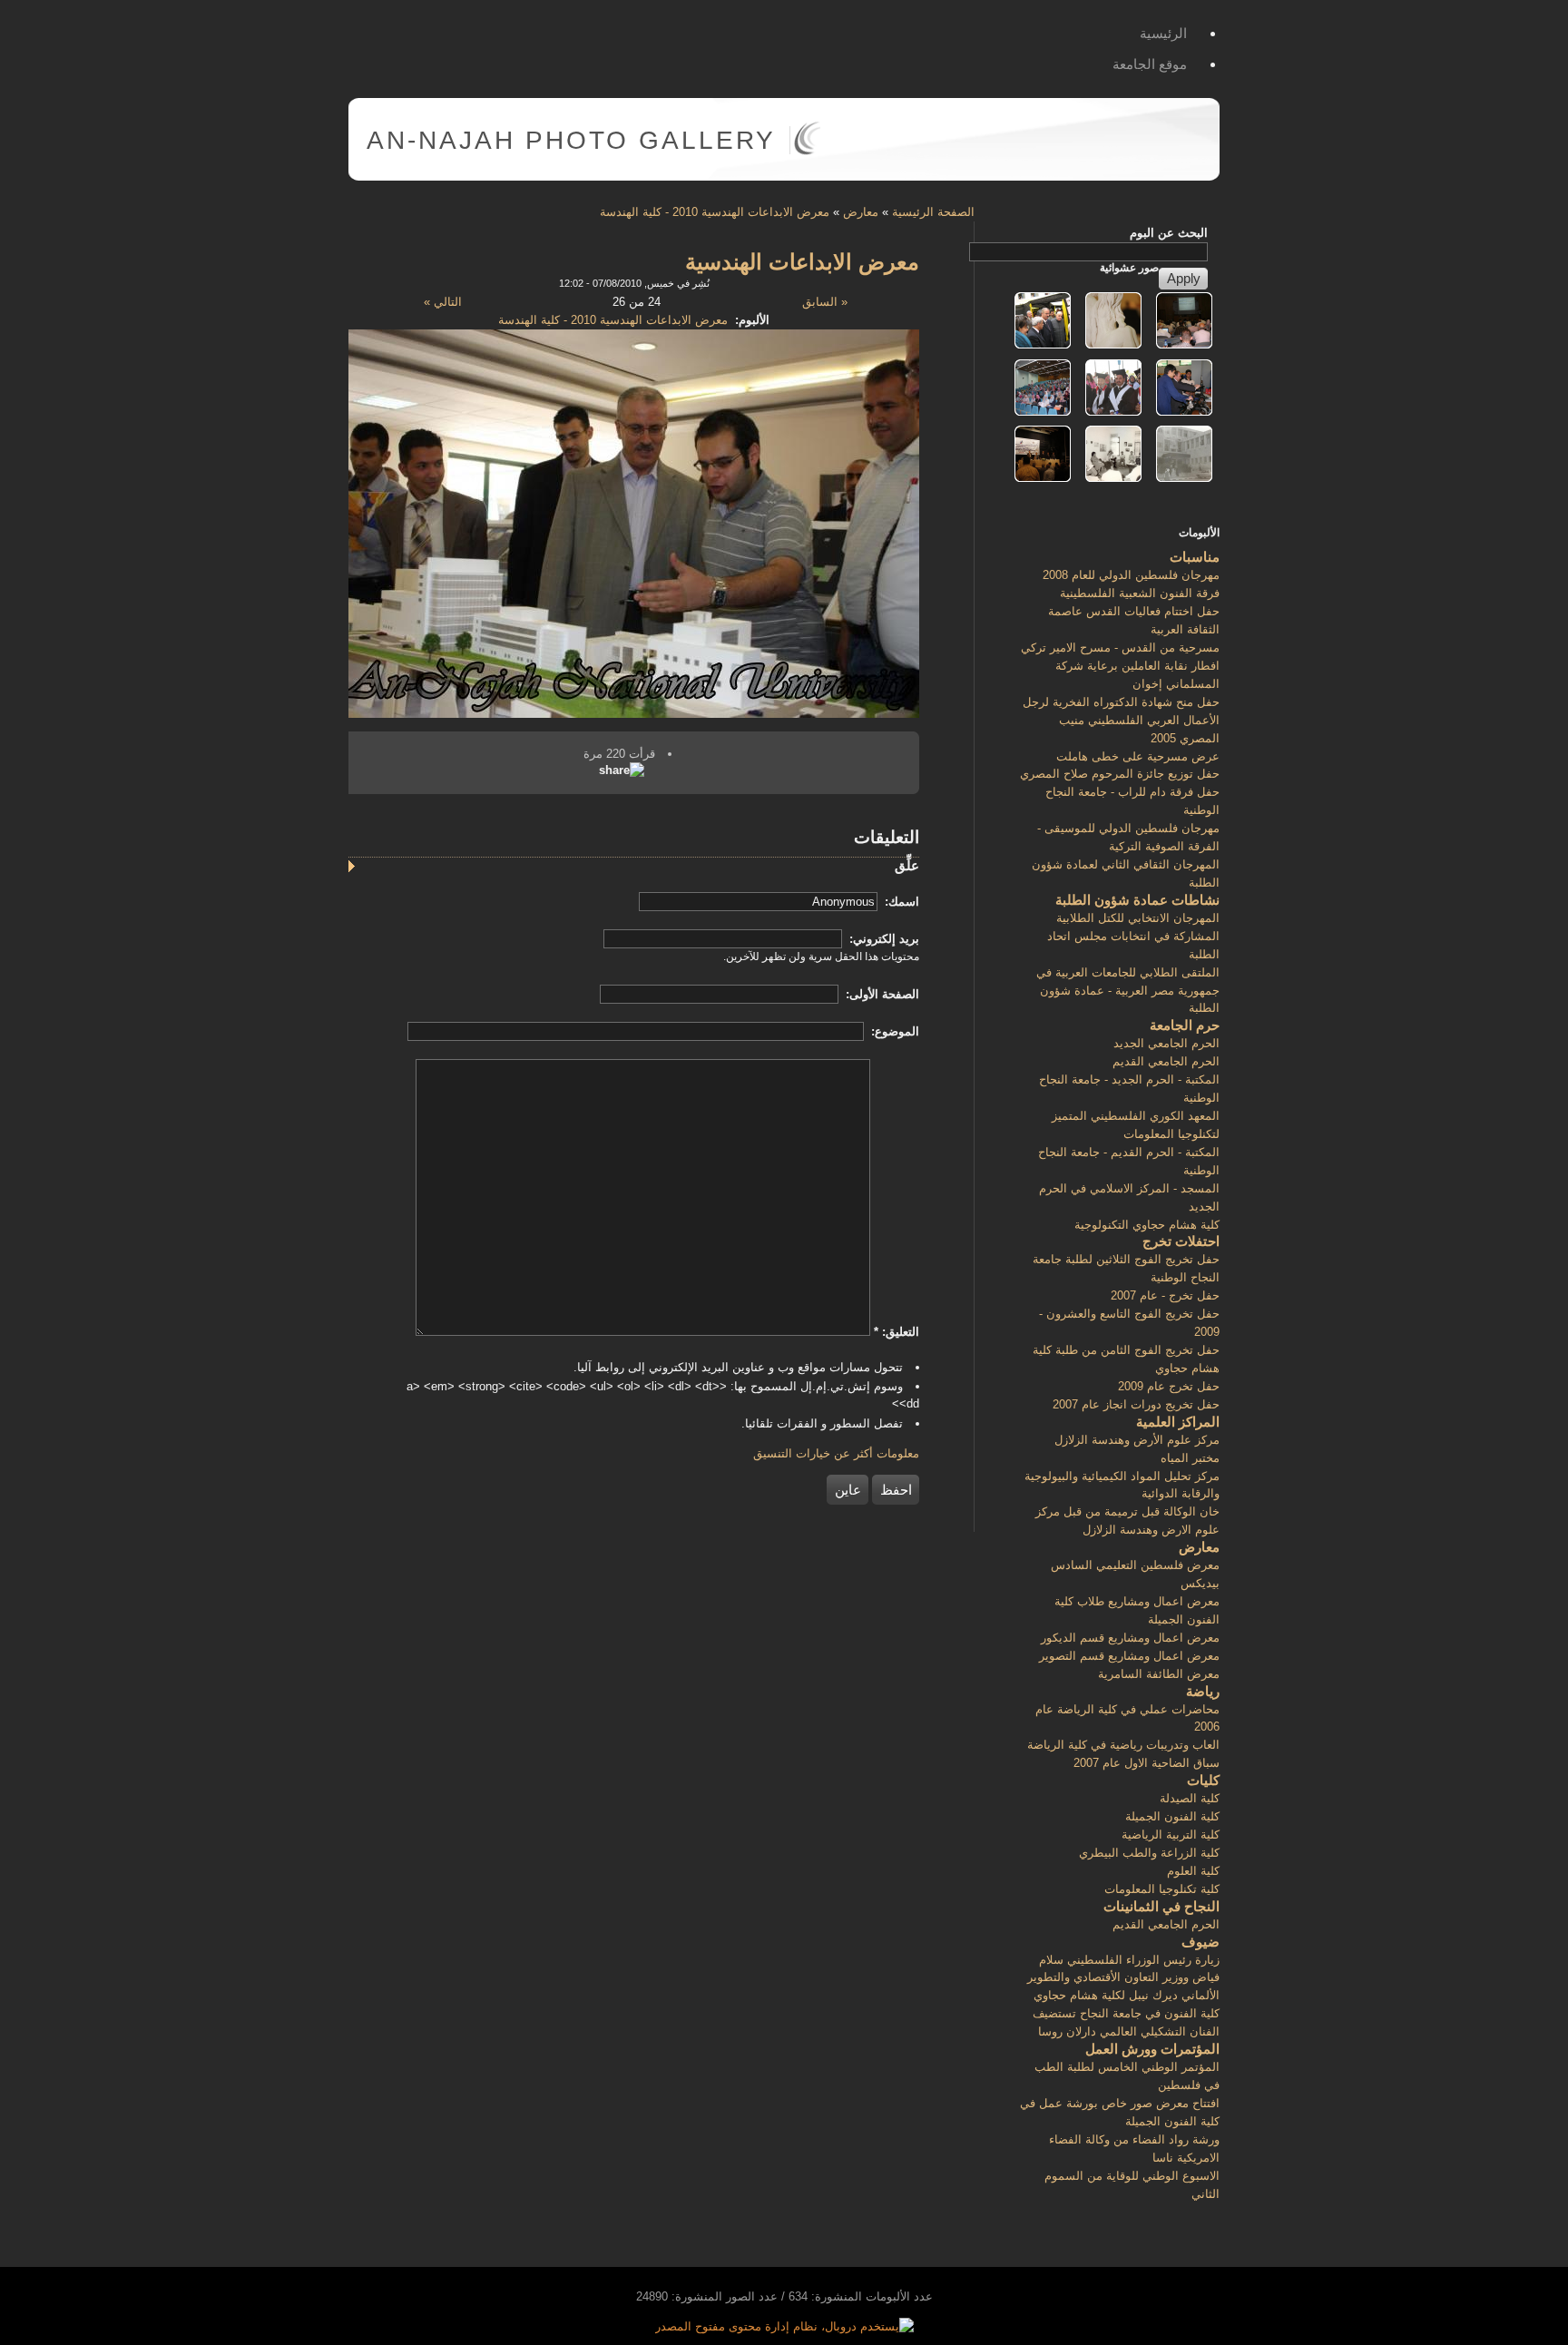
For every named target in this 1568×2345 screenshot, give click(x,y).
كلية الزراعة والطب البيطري (1149, 1853)
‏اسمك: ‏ (900, 902)
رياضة (1203, 1691)
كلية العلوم (1193, 1871)
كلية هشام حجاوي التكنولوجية (1147, 1225)
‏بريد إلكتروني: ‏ (882, 939)
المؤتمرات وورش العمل (1152, 2049)
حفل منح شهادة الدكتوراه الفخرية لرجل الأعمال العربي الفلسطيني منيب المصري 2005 (1121, 720)
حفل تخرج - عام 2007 (1165, 1295)
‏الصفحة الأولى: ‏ (881, 994)
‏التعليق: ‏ (897, 1332)
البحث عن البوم (1169, 233)
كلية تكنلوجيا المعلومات (1162, 1889)
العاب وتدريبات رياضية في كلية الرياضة (1123, 1745)
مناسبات (1195, 557)
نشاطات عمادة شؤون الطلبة (1137, 900)
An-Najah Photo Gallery (571, 140)
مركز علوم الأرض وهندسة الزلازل (1137, 1440)
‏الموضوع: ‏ (893, 1031)
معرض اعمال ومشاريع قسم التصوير (1129, 1656)
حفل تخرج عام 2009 (1169, 1386)
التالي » (443, 302)
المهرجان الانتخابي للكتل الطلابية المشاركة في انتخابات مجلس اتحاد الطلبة (1133, 936)
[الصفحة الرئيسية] (807, 151)
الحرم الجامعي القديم (1166, 1061)
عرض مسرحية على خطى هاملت (1138, 756)
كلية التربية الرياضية (1171, 1835)
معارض (861, 212)
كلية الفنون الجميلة (1172, 1816)
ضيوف (1200, 1942)
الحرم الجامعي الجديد (1166, 1043)
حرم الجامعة (1185, 1025)
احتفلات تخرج (1181, 1241)
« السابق (825, 302)
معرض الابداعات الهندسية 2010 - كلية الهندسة (715, 212)
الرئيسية (1163, 33)
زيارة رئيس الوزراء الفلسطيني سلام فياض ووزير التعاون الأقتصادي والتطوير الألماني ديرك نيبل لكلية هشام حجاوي (1123, 1978)
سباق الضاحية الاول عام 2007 (1147, 1763)
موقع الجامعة (1150, 64)
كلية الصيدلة (1190, 1798)
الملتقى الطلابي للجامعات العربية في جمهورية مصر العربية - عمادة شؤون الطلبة (1128, 991)
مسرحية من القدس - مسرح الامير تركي (1120, 648)
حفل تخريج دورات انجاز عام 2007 (1136, 1404)
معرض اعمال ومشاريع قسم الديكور (1130, 1638)
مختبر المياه (1190, 1458)
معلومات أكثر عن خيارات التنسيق (836, 1453)
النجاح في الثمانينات (1161, 1906)
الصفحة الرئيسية (933, 212)
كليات (1203, 1780)
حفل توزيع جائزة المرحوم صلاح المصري (1120, 774)
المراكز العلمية (1178, 1422)
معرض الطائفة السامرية (1159, 1674)
